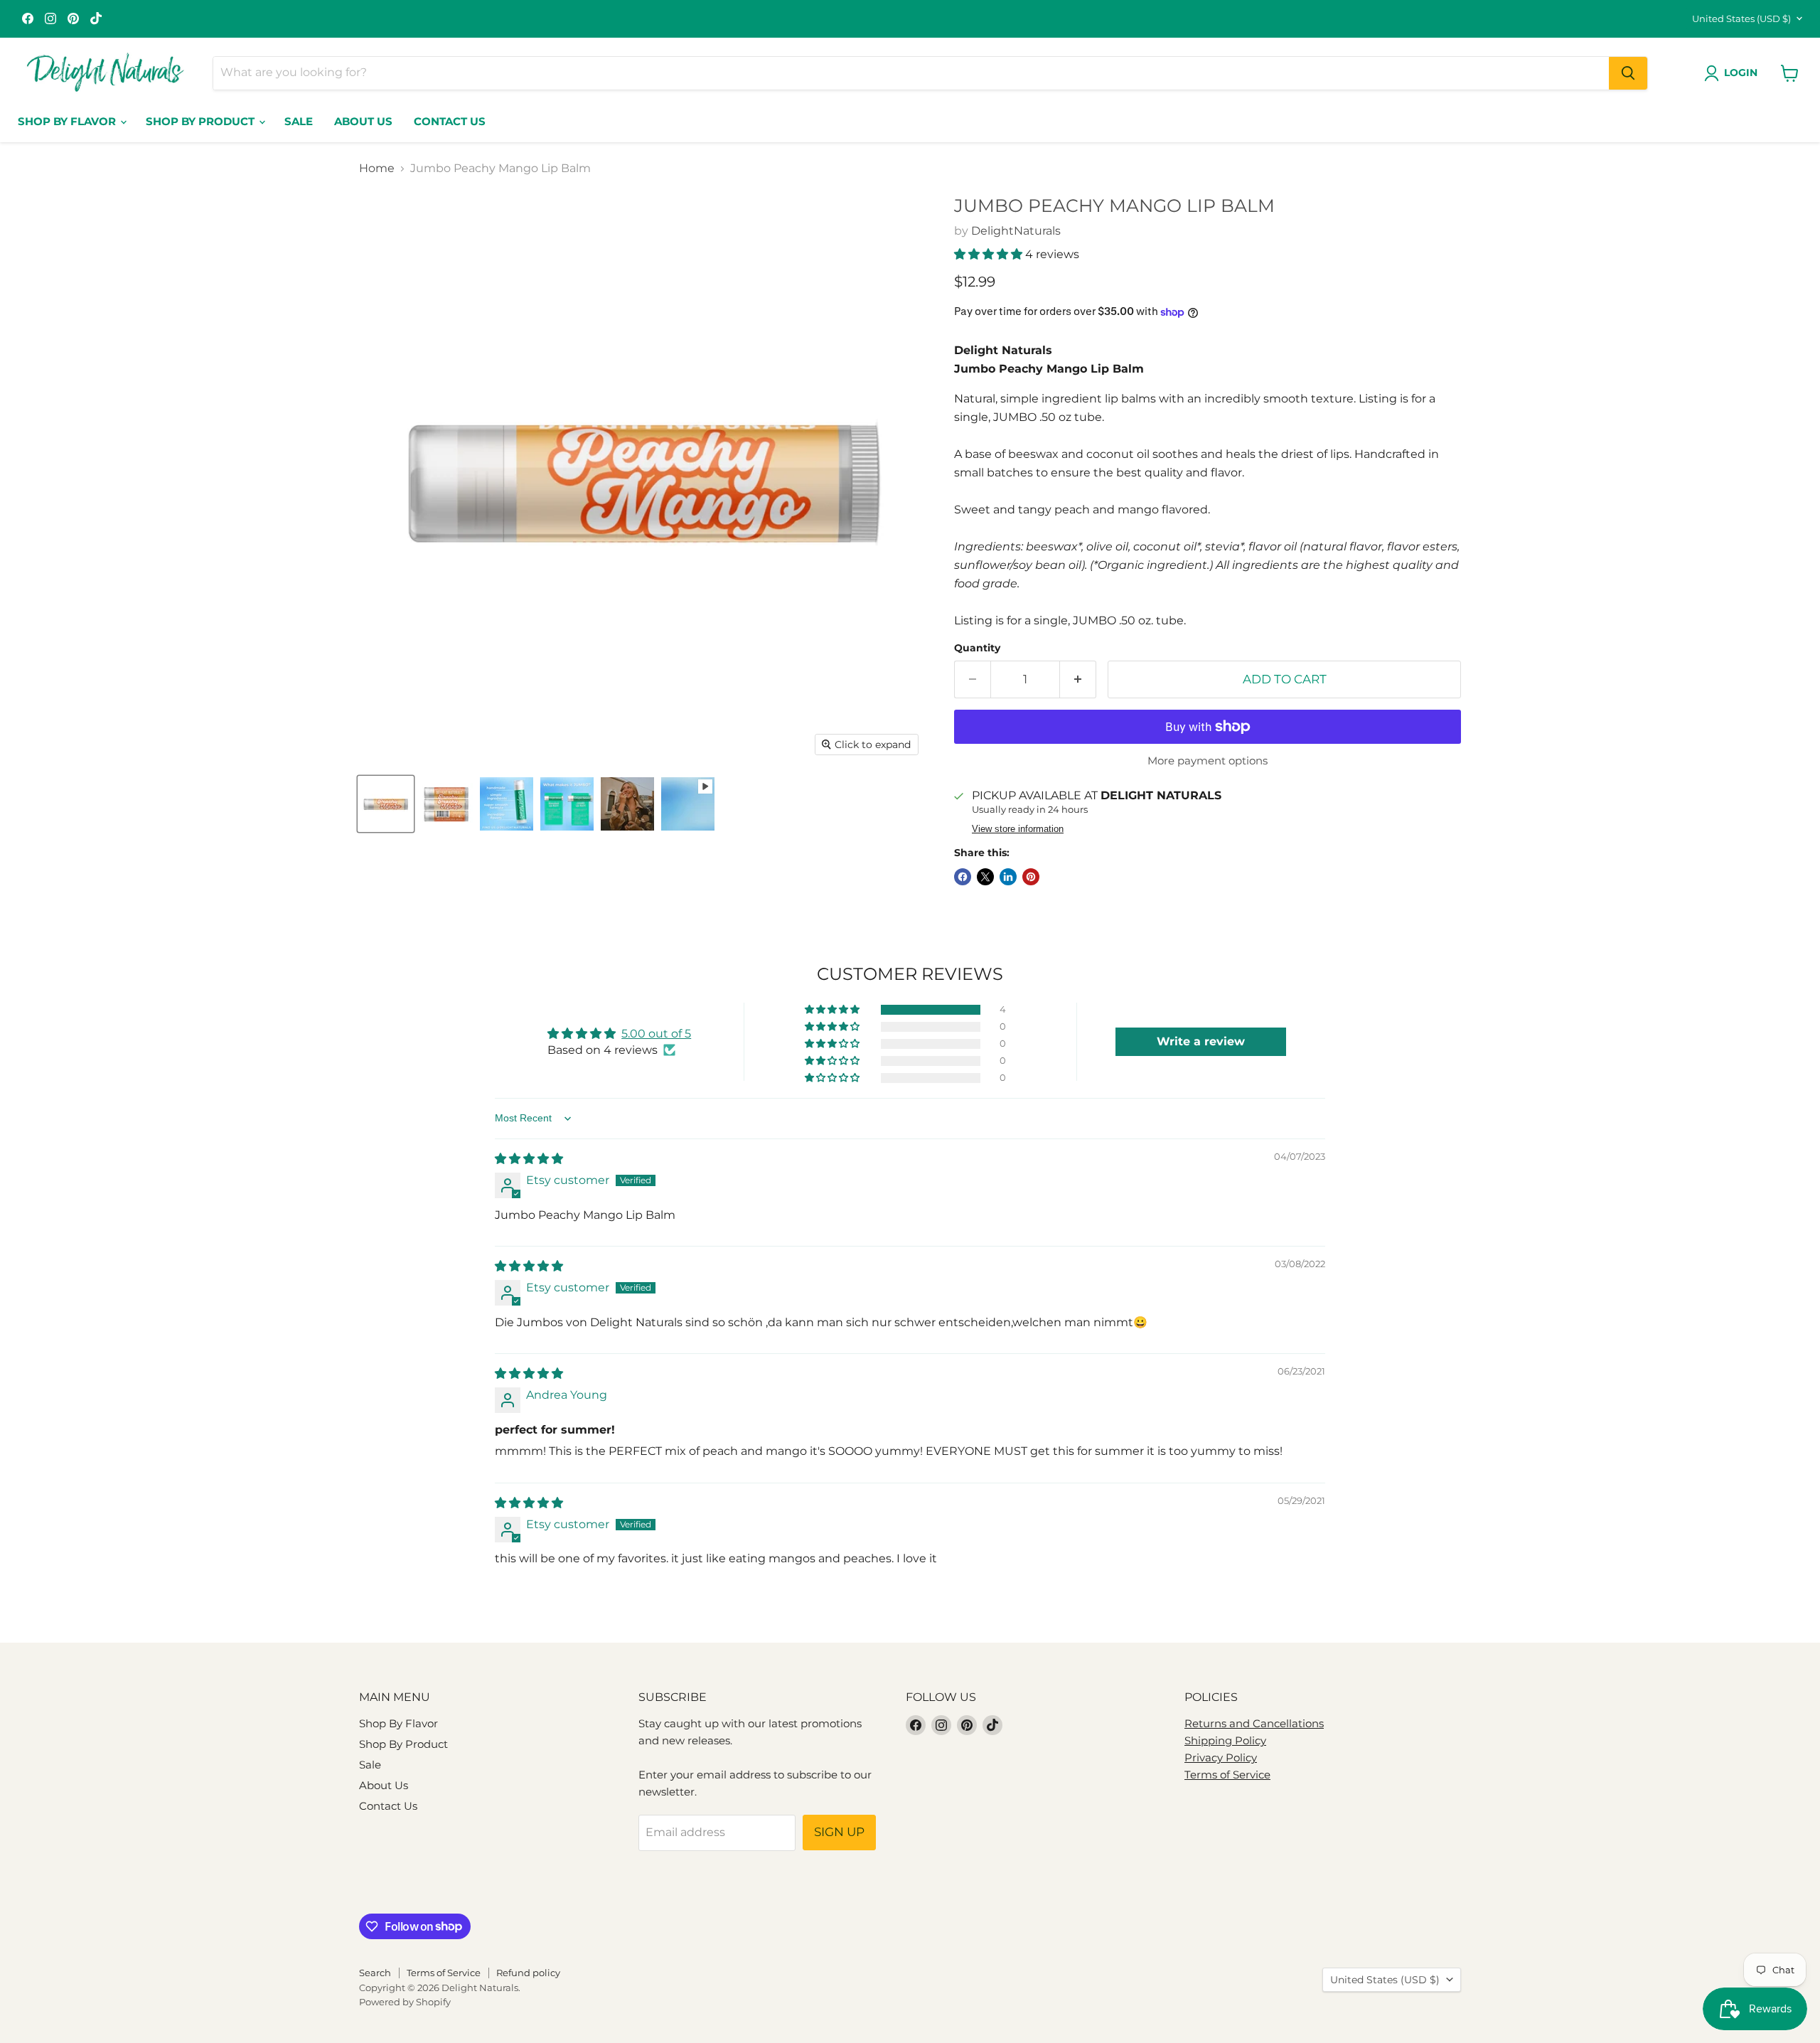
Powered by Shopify (405, 2002)
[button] (990, 254)
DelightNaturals (1016, 231)
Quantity (977, 648)
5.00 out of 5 (656, 1034)
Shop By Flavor (68, 121)
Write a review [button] (1201, 1041)
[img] (529, 1159)
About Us (363, 121)
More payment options (1208, 761)
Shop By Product (202, 121)
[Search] (1628, 73)
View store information (1018, 829)
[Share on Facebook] (963, 877)
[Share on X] (985, 877)
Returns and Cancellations (1254, 1723)
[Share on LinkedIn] (1008, 877)
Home (377, 169)
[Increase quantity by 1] (1078, 680)
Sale (299, 121)
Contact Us (450, 121)
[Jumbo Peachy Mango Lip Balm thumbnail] (386, 804)
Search (375, 1973)
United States (1741, 18)
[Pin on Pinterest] (1031, 877)
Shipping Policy (1225, 1740)
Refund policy (528, 1973)
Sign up (839, 1832)
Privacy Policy (1221, 1757)
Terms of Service (1227, 1775)
